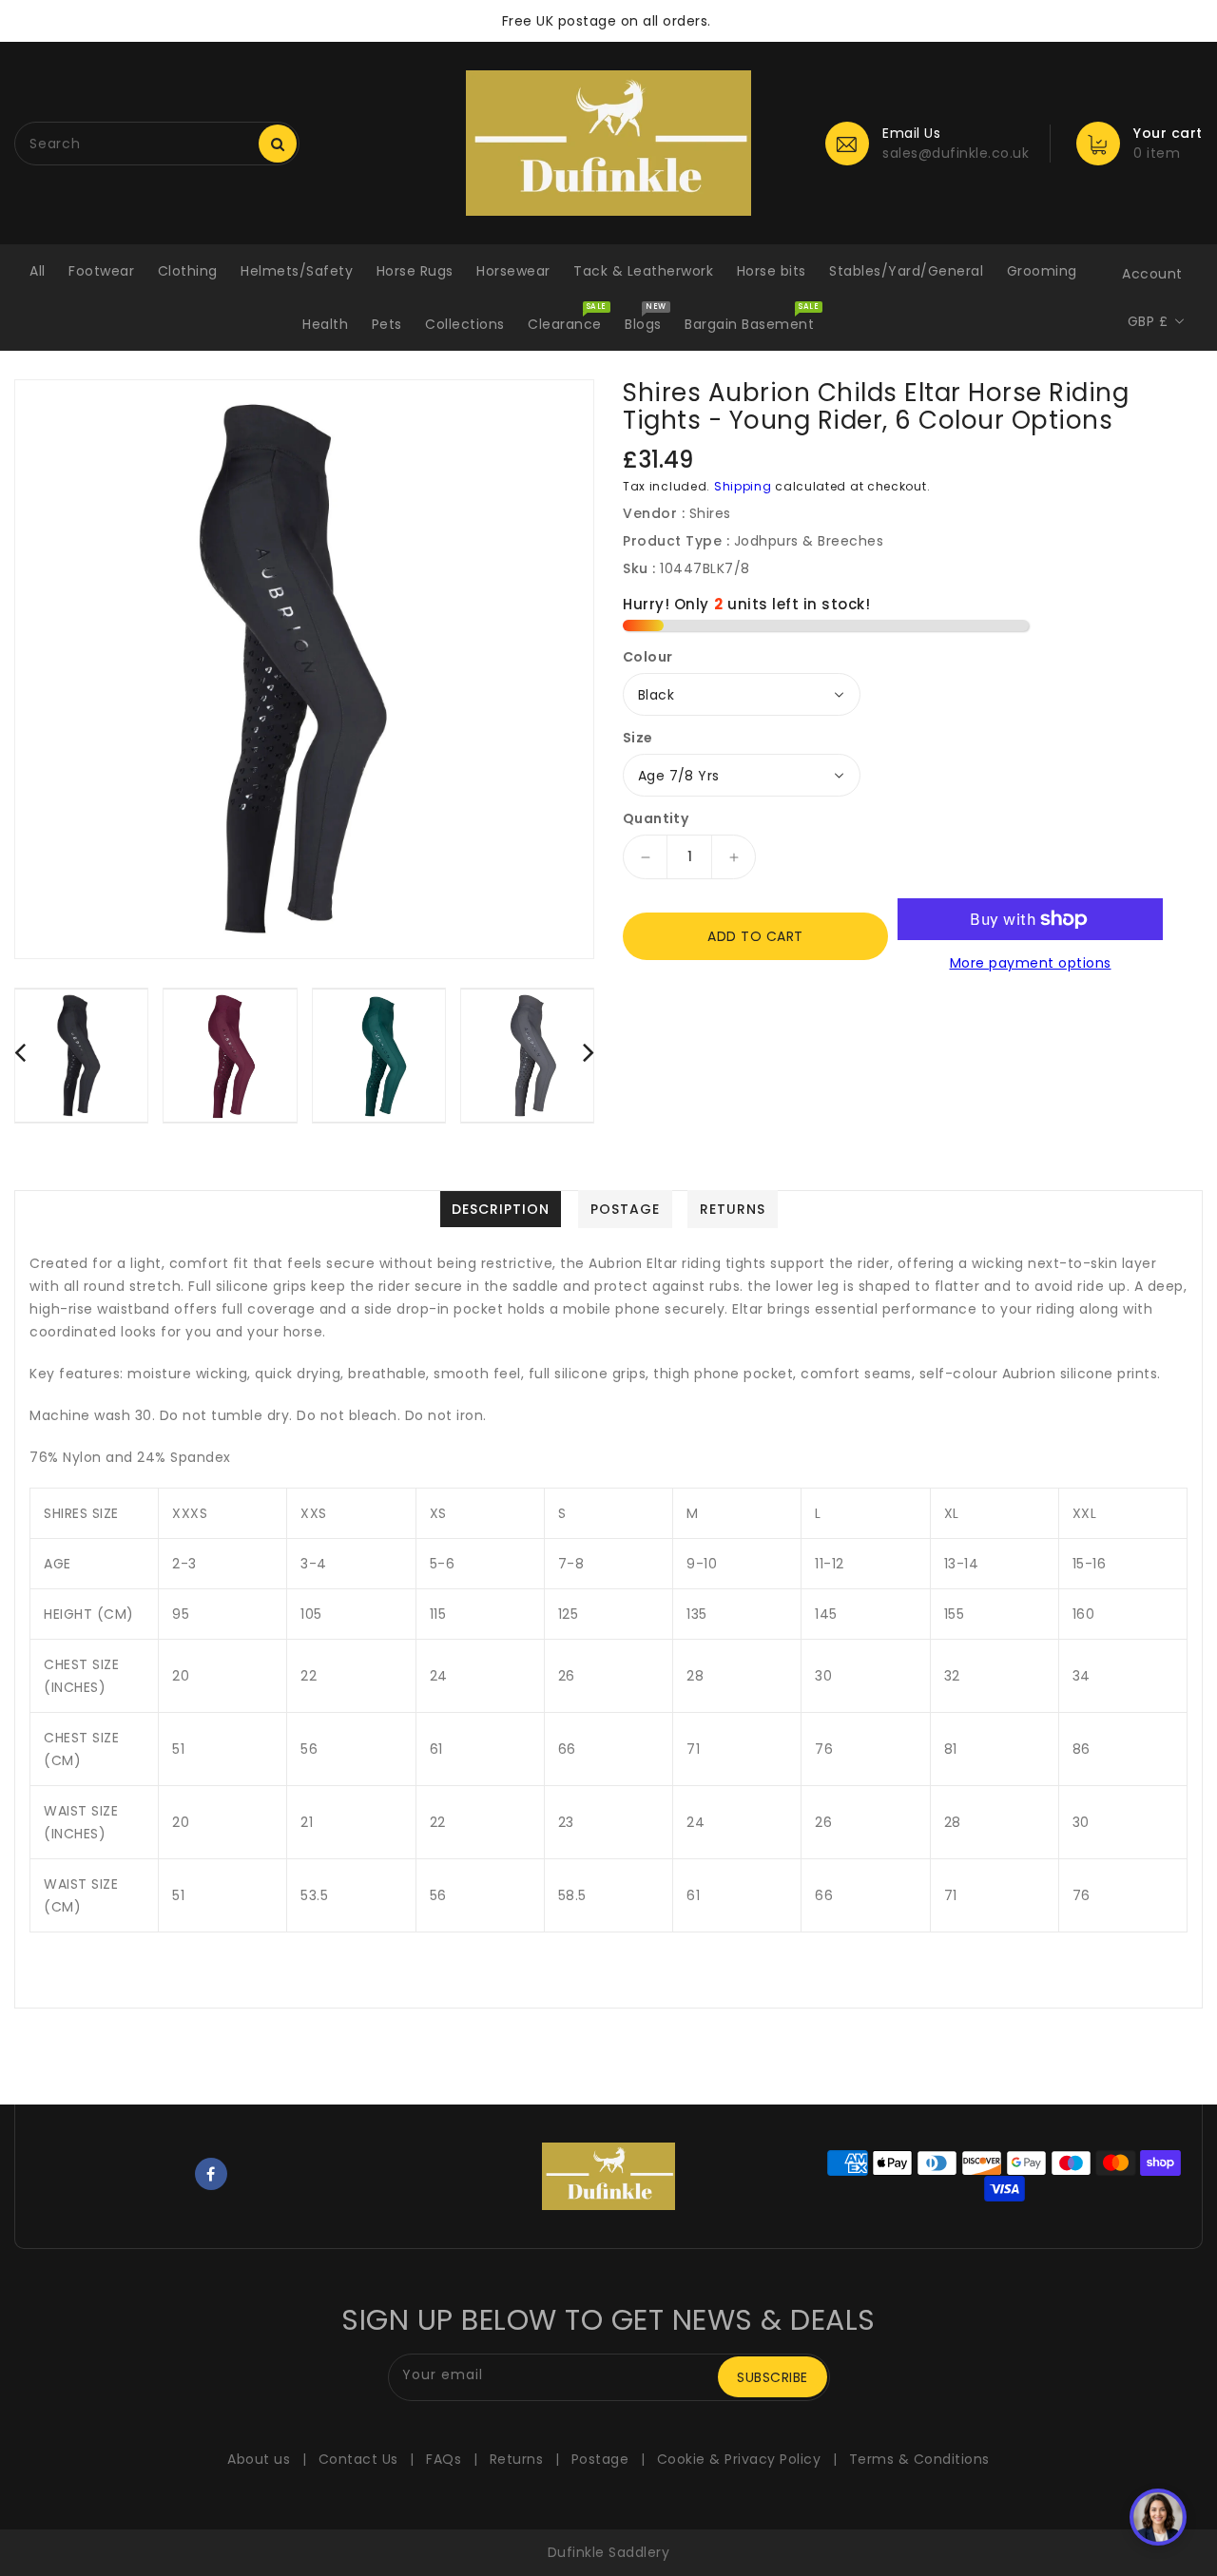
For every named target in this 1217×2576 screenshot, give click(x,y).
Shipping (743, 486)
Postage (600, 2459)
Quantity (656, 818)
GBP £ (1148, 321)
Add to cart (755, 936)
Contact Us (358, 2459)
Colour (647, 657)
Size (638, 738)
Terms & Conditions (919, 2459)
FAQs (444, 2459)
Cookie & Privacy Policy (739, 2459)
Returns (517, 2459)
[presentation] (20, 1052)
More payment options (1031, 963)
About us (259, 2459)
